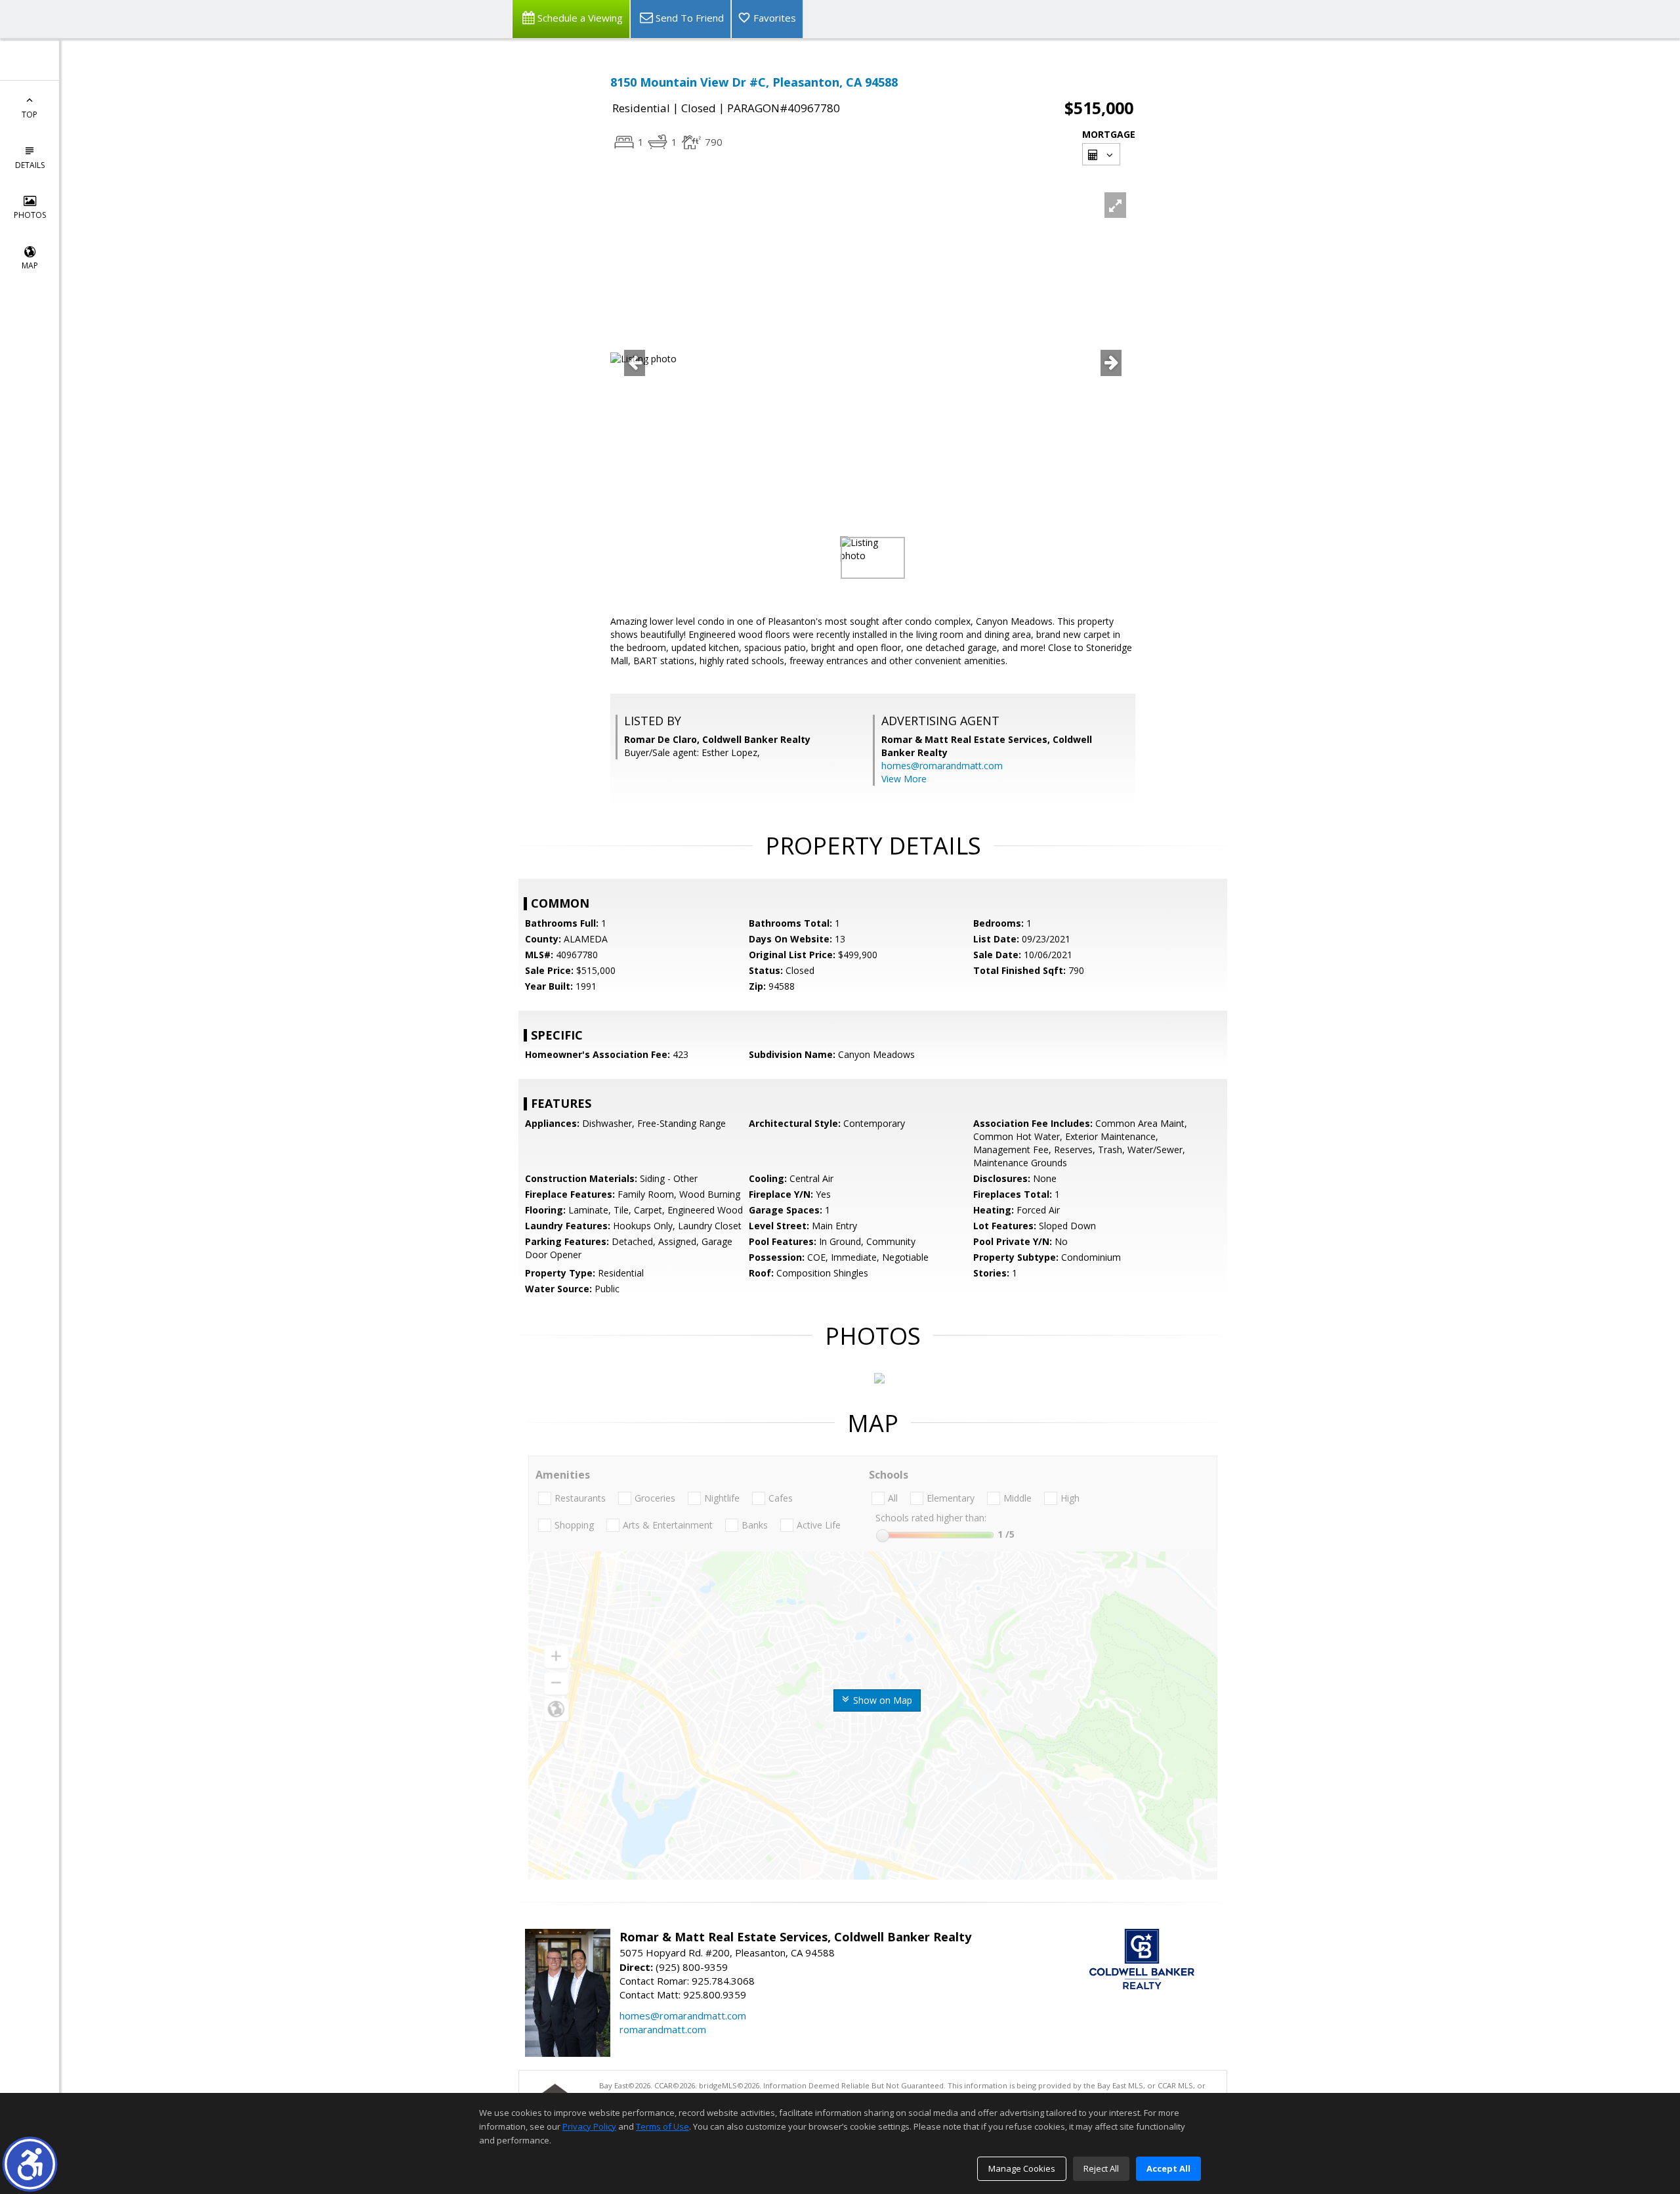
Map (30, 265)
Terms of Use (662, 2126)
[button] (30, 2164)
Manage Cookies (1022, 2168)
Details (30, 165)
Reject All (1101, 2168)
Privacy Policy (589, 2126)
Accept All (1168, 2168)
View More (904, 779)
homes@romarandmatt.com (942, 766)
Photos (30, 215)
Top (30, 115)
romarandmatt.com (663, 2029)
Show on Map (881, 1700)
